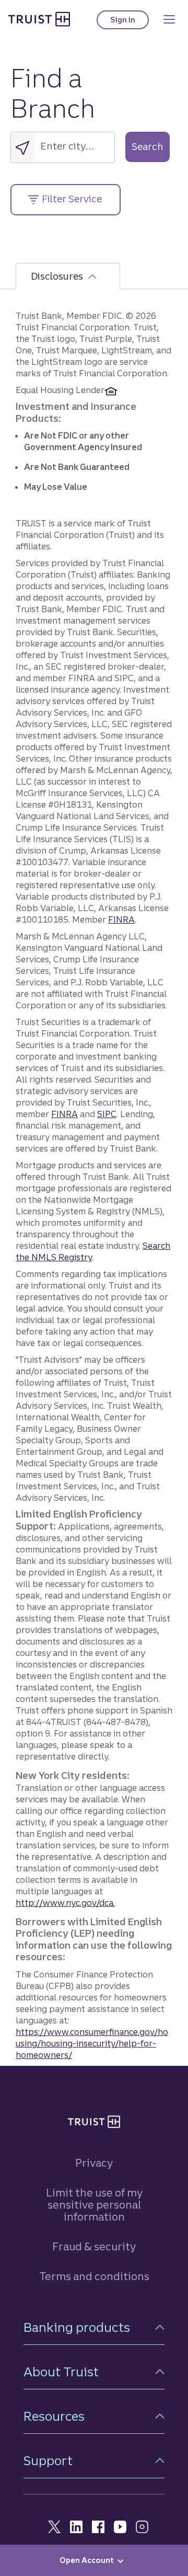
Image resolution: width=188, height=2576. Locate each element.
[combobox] (75, 145)
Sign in (130, 22)
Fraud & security (94, 2246)
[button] (94, 2327)
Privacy (94, 2163)
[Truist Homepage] (39, 19)
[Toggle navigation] (169, 19)
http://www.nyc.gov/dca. (65, 1903)
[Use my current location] (23, 147)
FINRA (121, 919)
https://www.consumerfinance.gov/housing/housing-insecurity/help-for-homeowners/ (92, 2043)
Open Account (87, 2560)
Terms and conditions (94, 2276)
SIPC (107, 1114)
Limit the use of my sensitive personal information (94, 2205)
